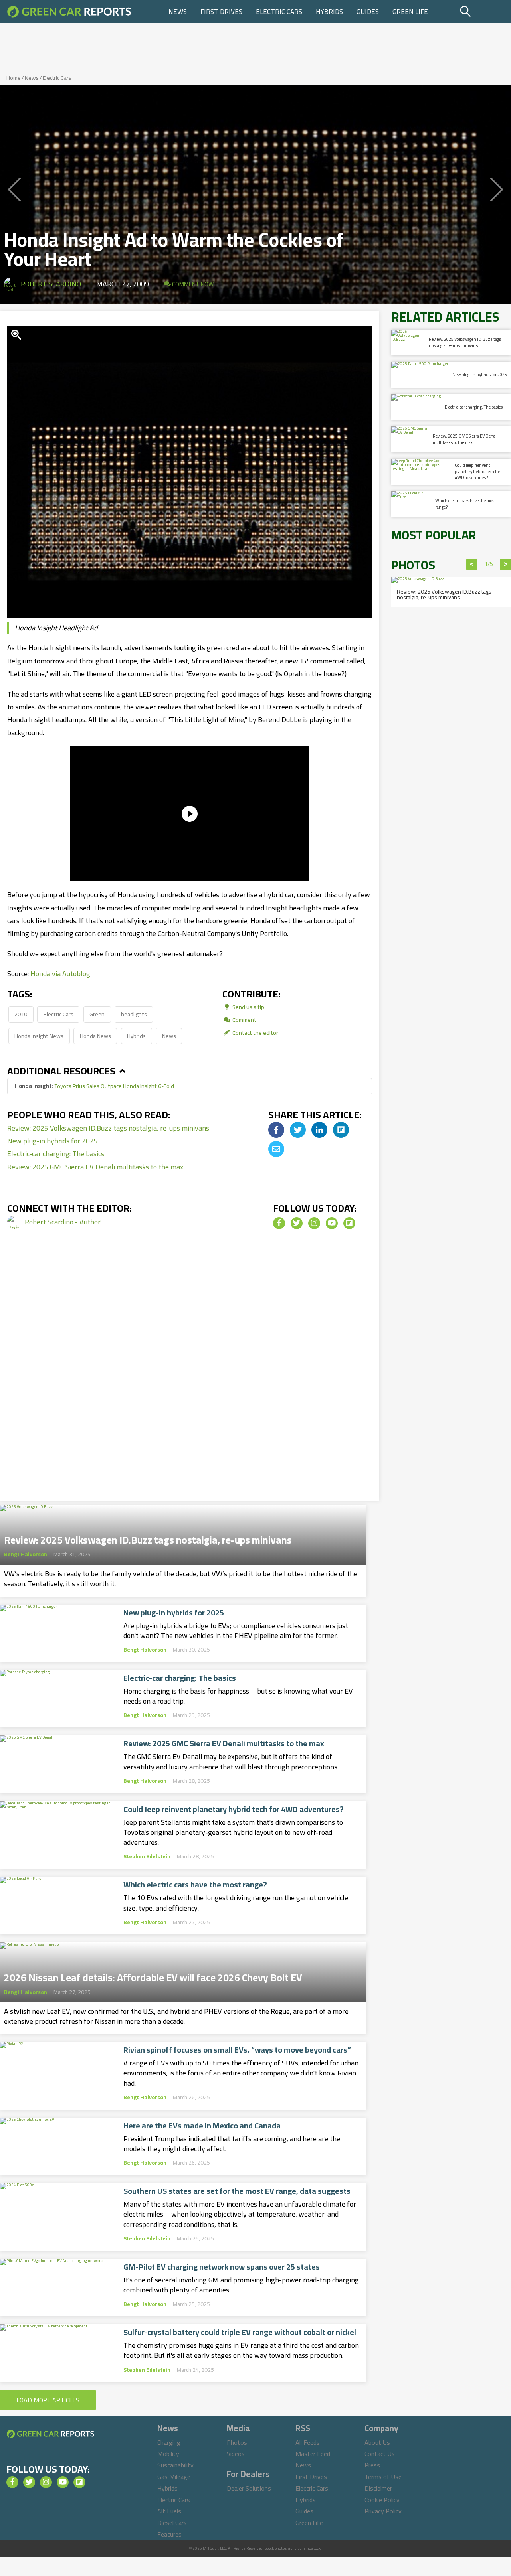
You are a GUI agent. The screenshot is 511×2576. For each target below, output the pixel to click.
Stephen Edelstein (147, 1856)
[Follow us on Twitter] (297, 1223)
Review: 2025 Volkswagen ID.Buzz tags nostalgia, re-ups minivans (108, 1128)
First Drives (221, 12)
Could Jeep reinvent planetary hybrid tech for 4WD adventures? (234, 1809)
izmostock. (312, 2548)
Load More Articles (48, 2400)
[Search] (484, 12)
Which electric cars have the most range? (195, 1885)
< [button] (472, 565)
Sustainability (175, 2465)
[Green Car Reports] (69, 12)
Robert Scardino (51, 284)
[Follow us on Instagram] (314, 1223)
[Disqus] (190, 1377)
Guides (368, 12)
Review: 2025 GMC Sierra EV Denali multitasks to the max (95, 1167)
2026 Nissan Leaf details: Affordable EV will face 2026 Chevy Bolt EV (153, 1975)
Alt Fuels (169, 2511)
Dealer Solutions (249, 2488)
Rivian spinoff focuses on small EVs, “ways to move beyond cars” (237, 2050)
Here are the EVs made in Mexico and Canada (202, 2126)
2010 (21, 1014)
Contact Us (380, 2454)
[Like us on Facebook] (279, 1223)
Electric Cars (279, 12)
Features (169, 2534)
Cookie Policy (382, 2500)
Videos (236, 2454)
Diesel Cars (172, 2523)
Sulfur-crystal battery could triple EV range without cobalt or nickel (240, 2332)
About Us (377, 2442)
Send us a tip (248, 1007)
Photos (237, 2442)
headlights (134, 1014)
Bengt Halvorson (26, 1554)
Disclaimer (378, 2488)
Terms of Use (383, 2477)
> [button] (506, 565)
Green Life (410, 12)
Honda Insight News (39, 1036)
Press (372, 2465)
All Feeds (308, 2442)
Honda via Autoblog (60, 974)
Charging (169, 2442)
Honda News (95, 1036)
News (178, 12)
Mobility (168, 2454)
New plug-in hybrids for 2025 (52, 1141)
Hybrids (329, 12)
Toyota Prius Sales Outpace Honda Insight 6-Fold (94, 1086)
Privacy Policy (383, 2511)
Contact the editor (255, 1033)
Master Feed (313, 2454)
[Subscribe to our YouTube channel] (332, 1223)
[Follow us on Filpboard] (349, 1223)
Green (97, 1014)
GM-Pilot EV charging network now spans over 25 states (222, 2267)
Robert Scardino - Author (63, 1222)
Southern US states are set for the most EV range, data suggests (237, 2191)
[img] (276, 1130)
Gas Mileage (174, 2477)
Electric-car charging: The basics (56, 1154)
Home (14, 78)
